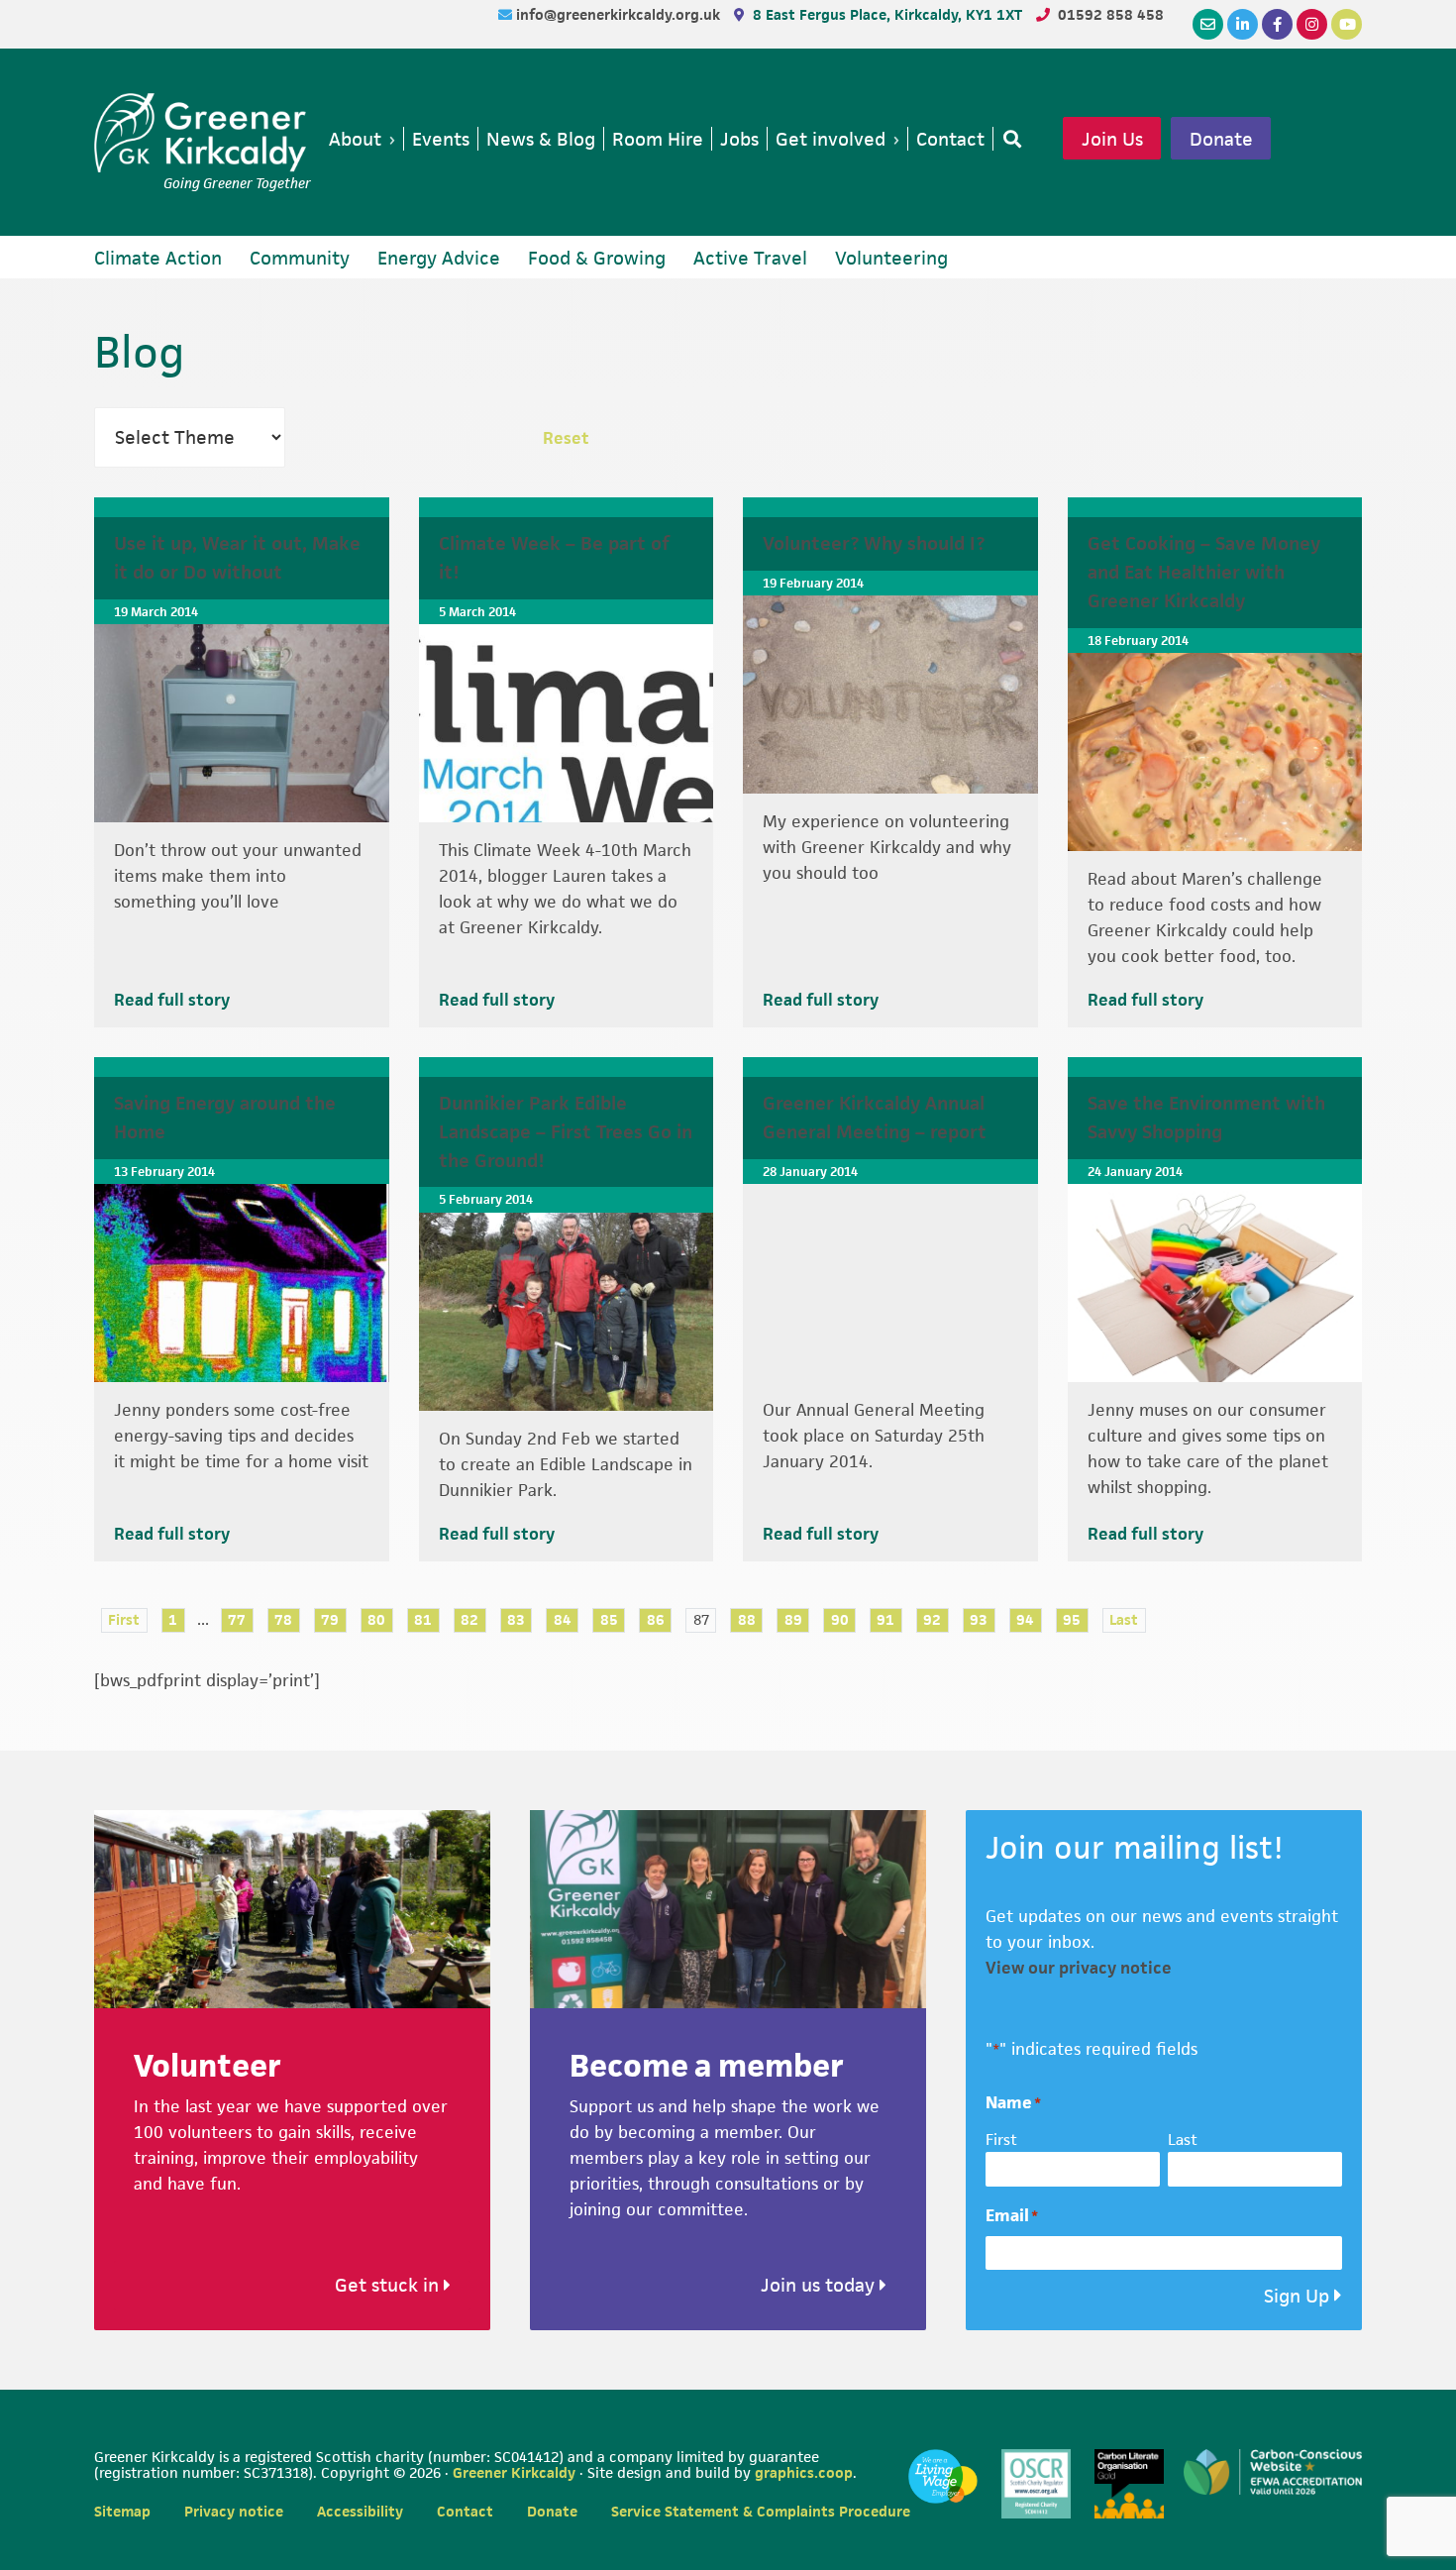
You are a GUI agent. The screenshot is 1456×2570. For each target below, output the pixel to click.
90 (840, 1619)
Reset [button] (566, 438)
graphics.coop (804, 2472)
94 (1025, 1619)
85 (609, 1619)
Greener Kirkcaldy (203, 133)
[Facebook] (1277, 24)
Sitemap (122, 2511)
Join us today (820, 2285)
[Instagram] (1312, 24)
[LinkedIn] (1243, 24)
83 (516, 1619)
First (124, 1619)
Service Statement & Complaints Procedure (761, 2511)
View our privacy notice (1079, 1968)
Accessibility (360, 2511)
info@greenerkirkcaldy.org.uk (620, 14)
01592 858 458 (1111, 14)
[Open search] (1008, 139)
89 (793, 1619)
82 (469, 1619)
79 (330, 1619)
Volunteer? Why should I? (874, 543)
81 (423, 1619)
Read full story (172, 1000)
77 (237, 1619)
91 (885, 1619)
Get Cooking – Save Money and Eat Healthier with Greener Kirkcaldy (1204, 572)
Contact (465, 2511)
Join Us (1112, 139)
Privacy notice (234, 2511)
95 (1072, 1619)
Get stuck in (389, 2285)
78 (283, 1619)
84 (563, 1619)
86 (656, 1619)
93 (979, 1619)
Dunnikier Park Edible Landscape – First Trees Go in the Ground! (566, 1132)
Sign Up (1297, 2296)
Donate (1221, 139)
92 (932, 1619)
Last (1124, 1619)
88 (747, 1619)
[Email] (1208, 24)
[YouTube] (1347, 24)
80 (376, 1619)
